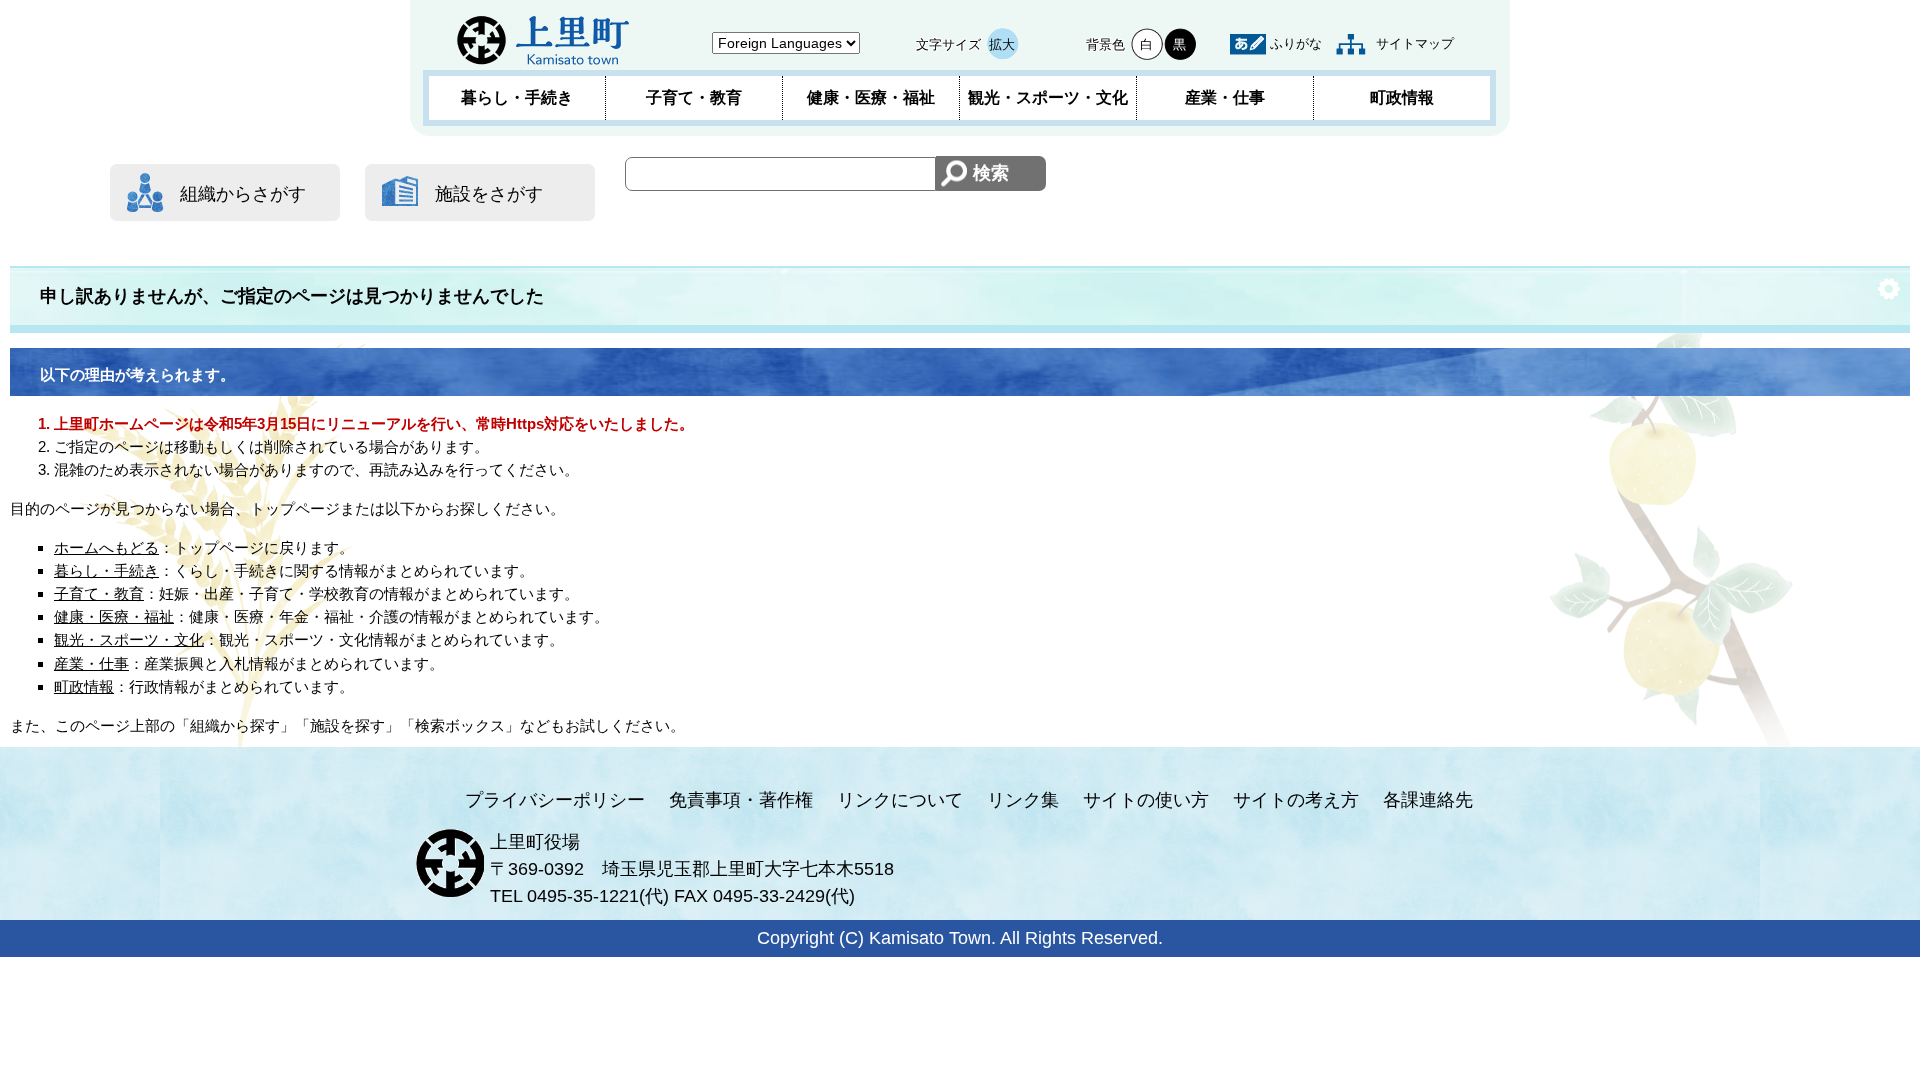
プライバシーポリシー (555, 800)
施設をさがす (489, 194)
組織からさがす (243, 194)
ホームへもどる (106, 547)
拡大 (1002, 44)
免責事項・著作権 (741, 800)
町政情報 (1402, 97)
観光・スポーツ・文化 (1048, 97)
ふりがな (1296, 43)
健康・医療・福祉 (871, 97)
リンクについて (900, 800)
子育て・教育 (694, 97)
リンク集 (1023, 800)
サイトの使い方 (1146, 800)
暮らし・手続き (517, 97)
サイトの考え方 (1296, 800)
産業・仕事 (1225, 97)
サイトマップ (1415, 43)
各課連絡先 (1428, 800)
